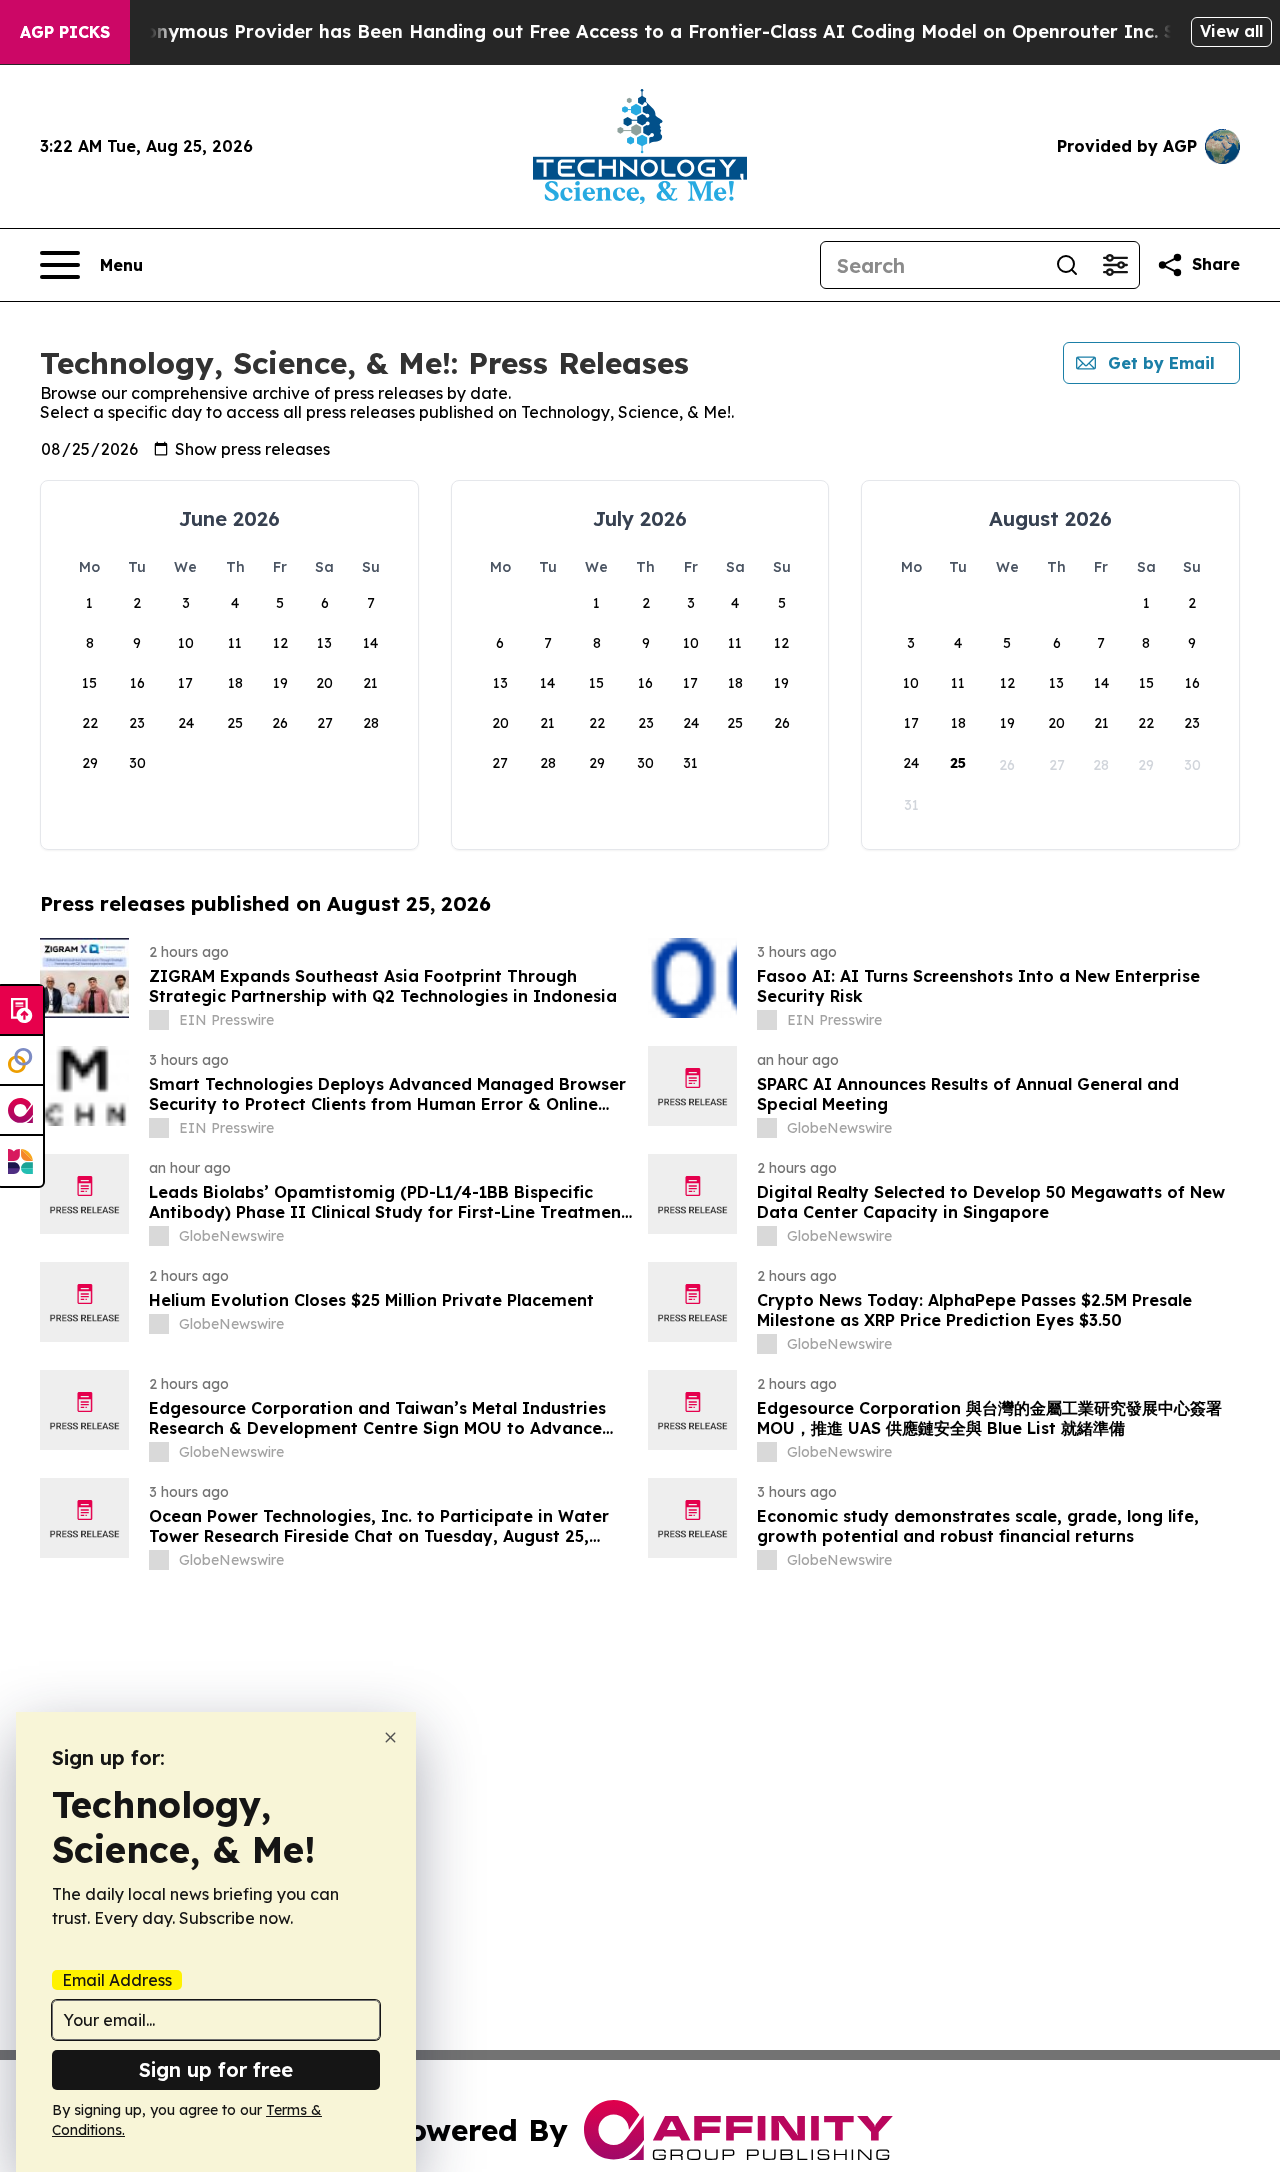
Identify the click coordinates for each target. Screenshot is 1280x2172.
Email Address (117, 1980)
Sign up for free (216, 2069)
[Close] (390, 1737)
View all (1231, 31)
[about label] (159, 1020)
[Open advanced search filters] (1115, 265)
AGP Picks (65, 32)
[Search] (1067, 265)
